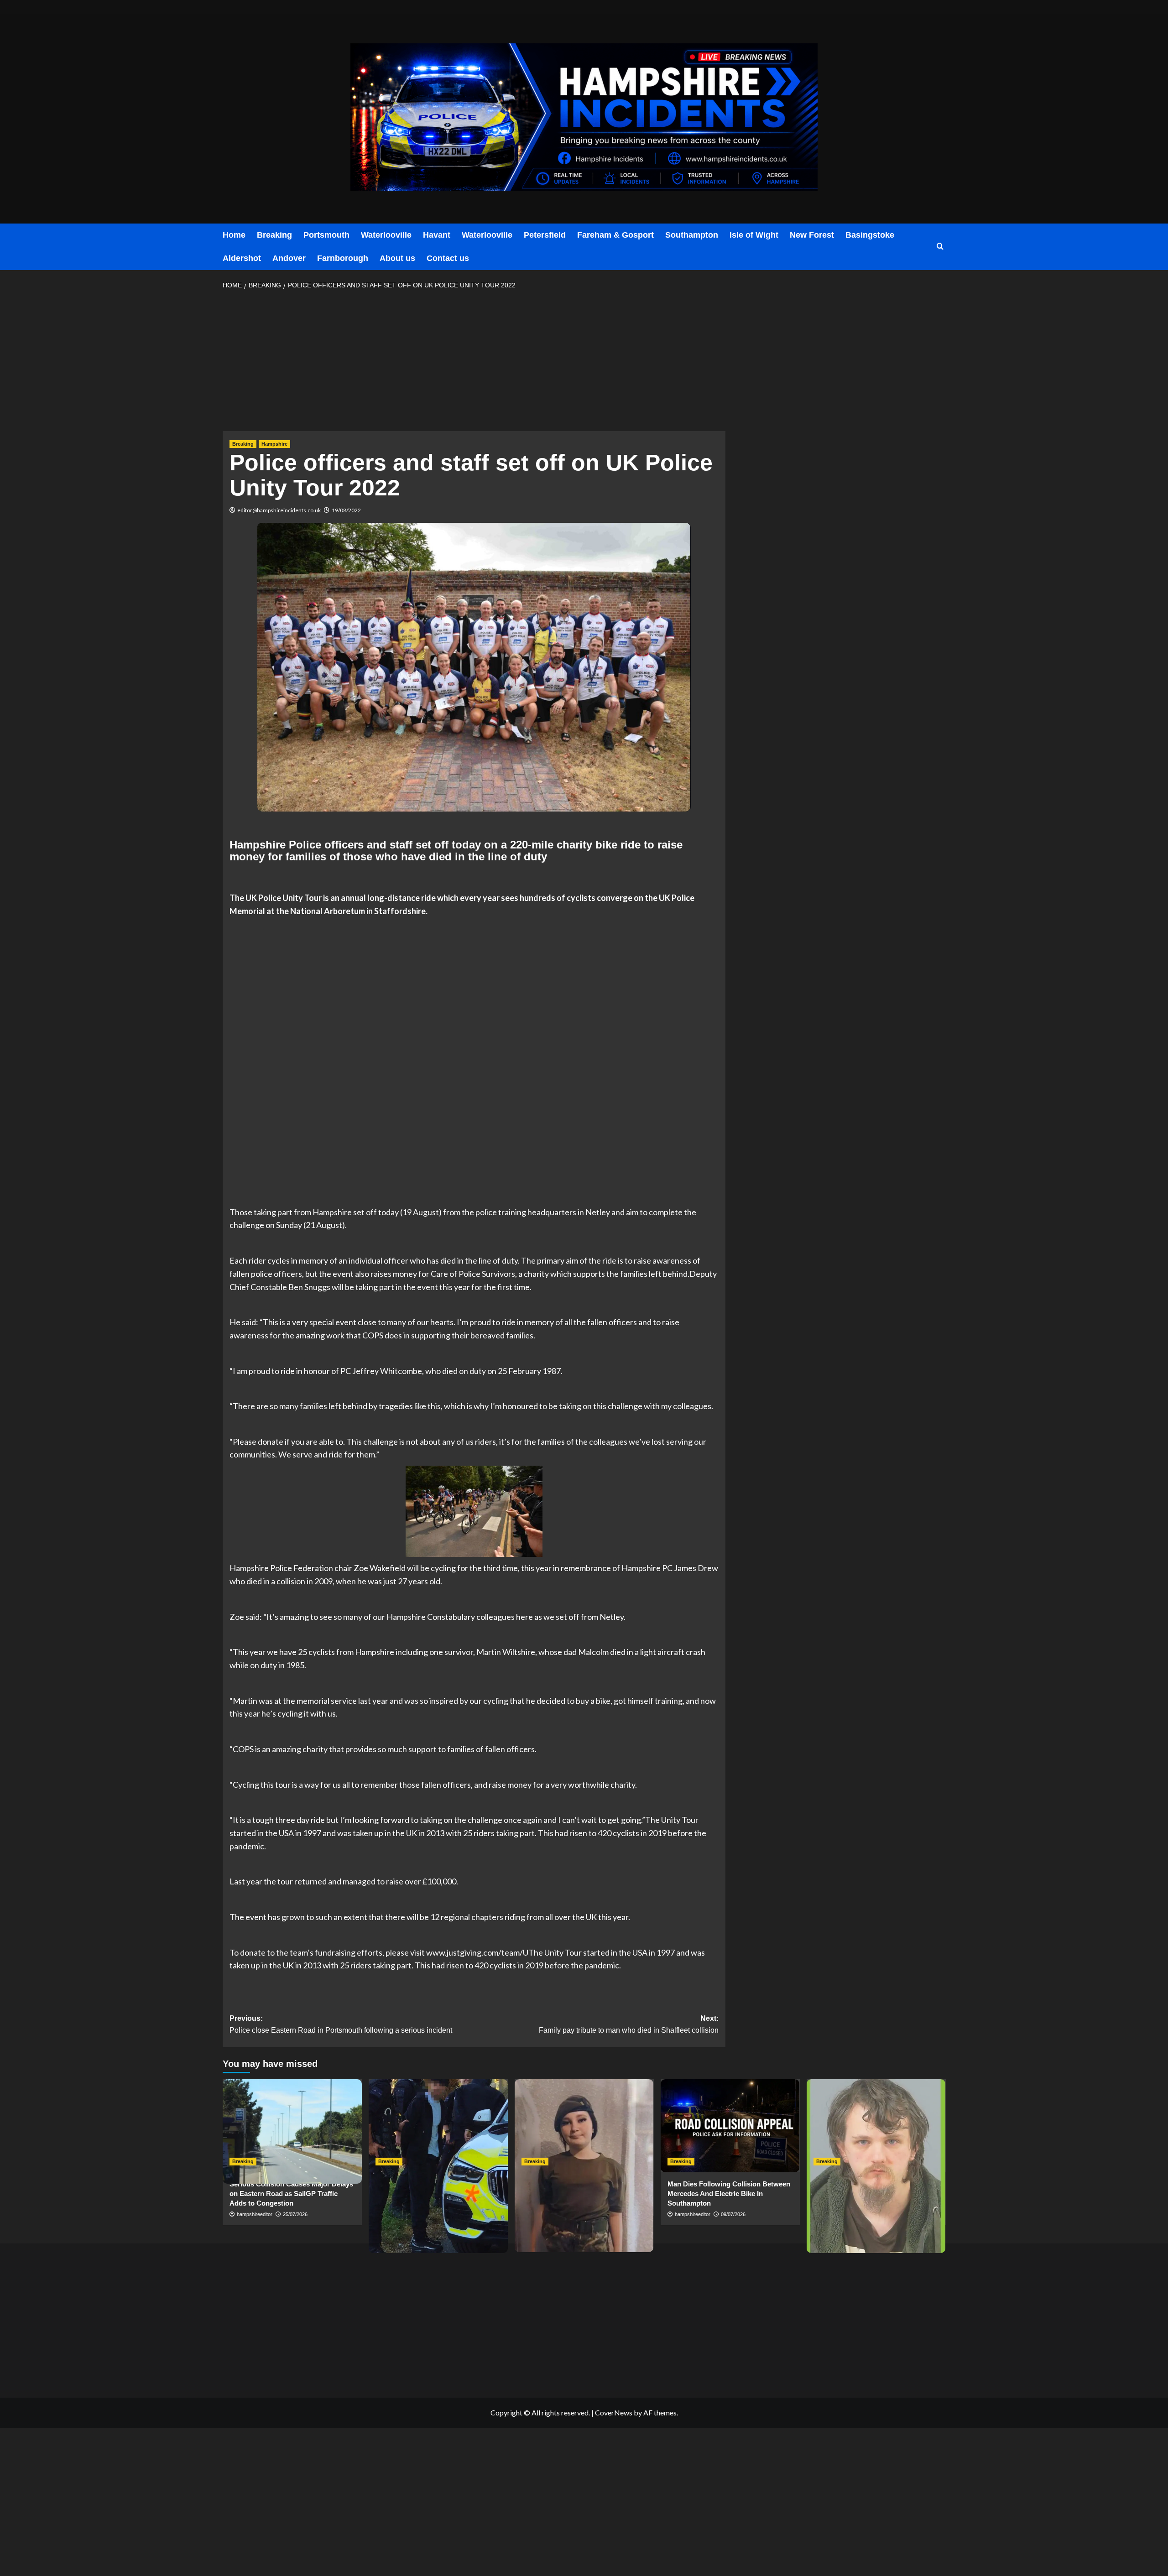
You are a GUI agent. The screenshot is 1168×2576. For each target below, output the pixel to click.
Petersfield (545, 235)
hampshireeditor (255, 2214)
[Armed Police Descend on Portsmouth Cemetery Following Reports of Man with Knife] (438, 2126)
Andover (289, 258)
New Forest (812, 235)
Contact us (448, 258)
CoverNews (614, 2412)
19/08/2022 (346, 510)
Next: (629, 2024)
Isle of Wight (754, 235)
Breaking (274, 235)
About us (397, 258)
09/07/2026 (733, 2214)
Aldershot (242, 258)
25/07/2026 (295, 2214)
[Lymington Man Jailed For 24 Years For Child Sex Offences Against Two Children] (876, 2126)
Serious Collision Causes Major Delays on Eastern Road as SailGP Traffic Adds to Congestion (291, 2194)
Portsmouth (326, 235)
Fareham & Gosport (615, 235)
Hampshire (274, 444)
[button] (940, 247)
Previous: (341, 2024)
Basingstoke (870, 235)
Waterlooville (386, 235)
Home (234, 235)
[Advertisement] (474, 363)
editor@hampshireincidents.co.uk (279, 510)
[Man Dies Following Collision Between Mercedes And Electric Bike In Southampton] (730, 2126)
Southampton (692, 235)
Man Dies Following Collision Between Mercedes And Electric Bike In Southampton (729, 2194)
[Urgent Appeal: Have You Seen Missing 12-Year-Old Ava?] (584, 2126)
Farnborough (343, 258)
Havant (437, 235)
